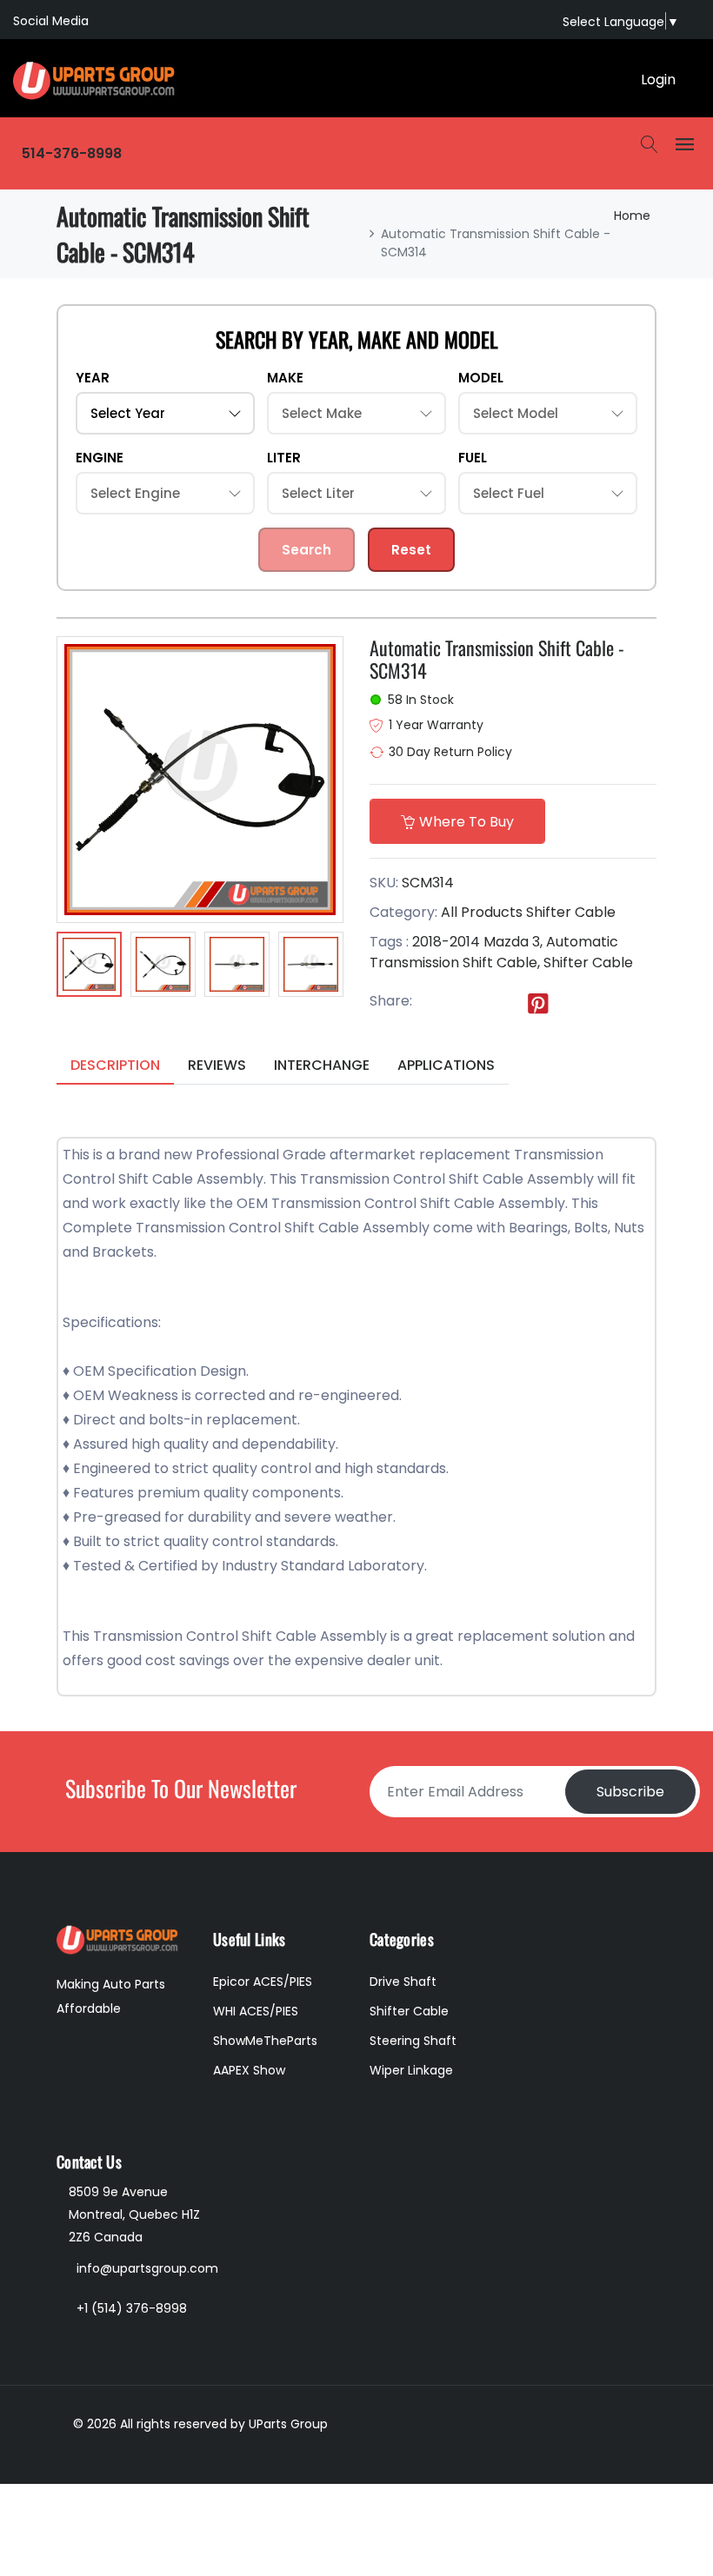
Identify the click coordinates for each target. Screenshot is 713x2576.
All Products (482, 912)
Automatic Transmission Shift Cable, (494, 952)
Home (632, 216)
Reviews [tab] (217, 1065)
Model (481, 378)
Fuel (473, 458)
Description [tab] (115, 1065)
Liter (284, 458)
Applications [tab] (446, 1065)
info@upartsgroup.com (147, 2268)
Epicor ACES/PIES (263, 1982)
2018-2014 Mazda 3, (477, 942)
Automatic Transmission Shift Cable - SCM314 (497, 659)
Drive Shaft (403, 1982)
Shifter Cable (571, 912)
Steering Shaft (413, 2041)
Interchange (322, 1065)
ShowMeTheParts (265, 2041)
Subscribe (630, 1792)
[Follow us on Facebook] (431, 1002)
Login (658, 80)
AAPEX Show (249, 2070)
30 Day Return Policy (450, 752)
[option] (89, 967)
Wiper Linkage (411, 2070)
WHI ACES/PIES (256, 2011)
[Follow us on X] (467, 1002)
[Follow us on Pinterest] (538, 1002)
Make (285, 378)
